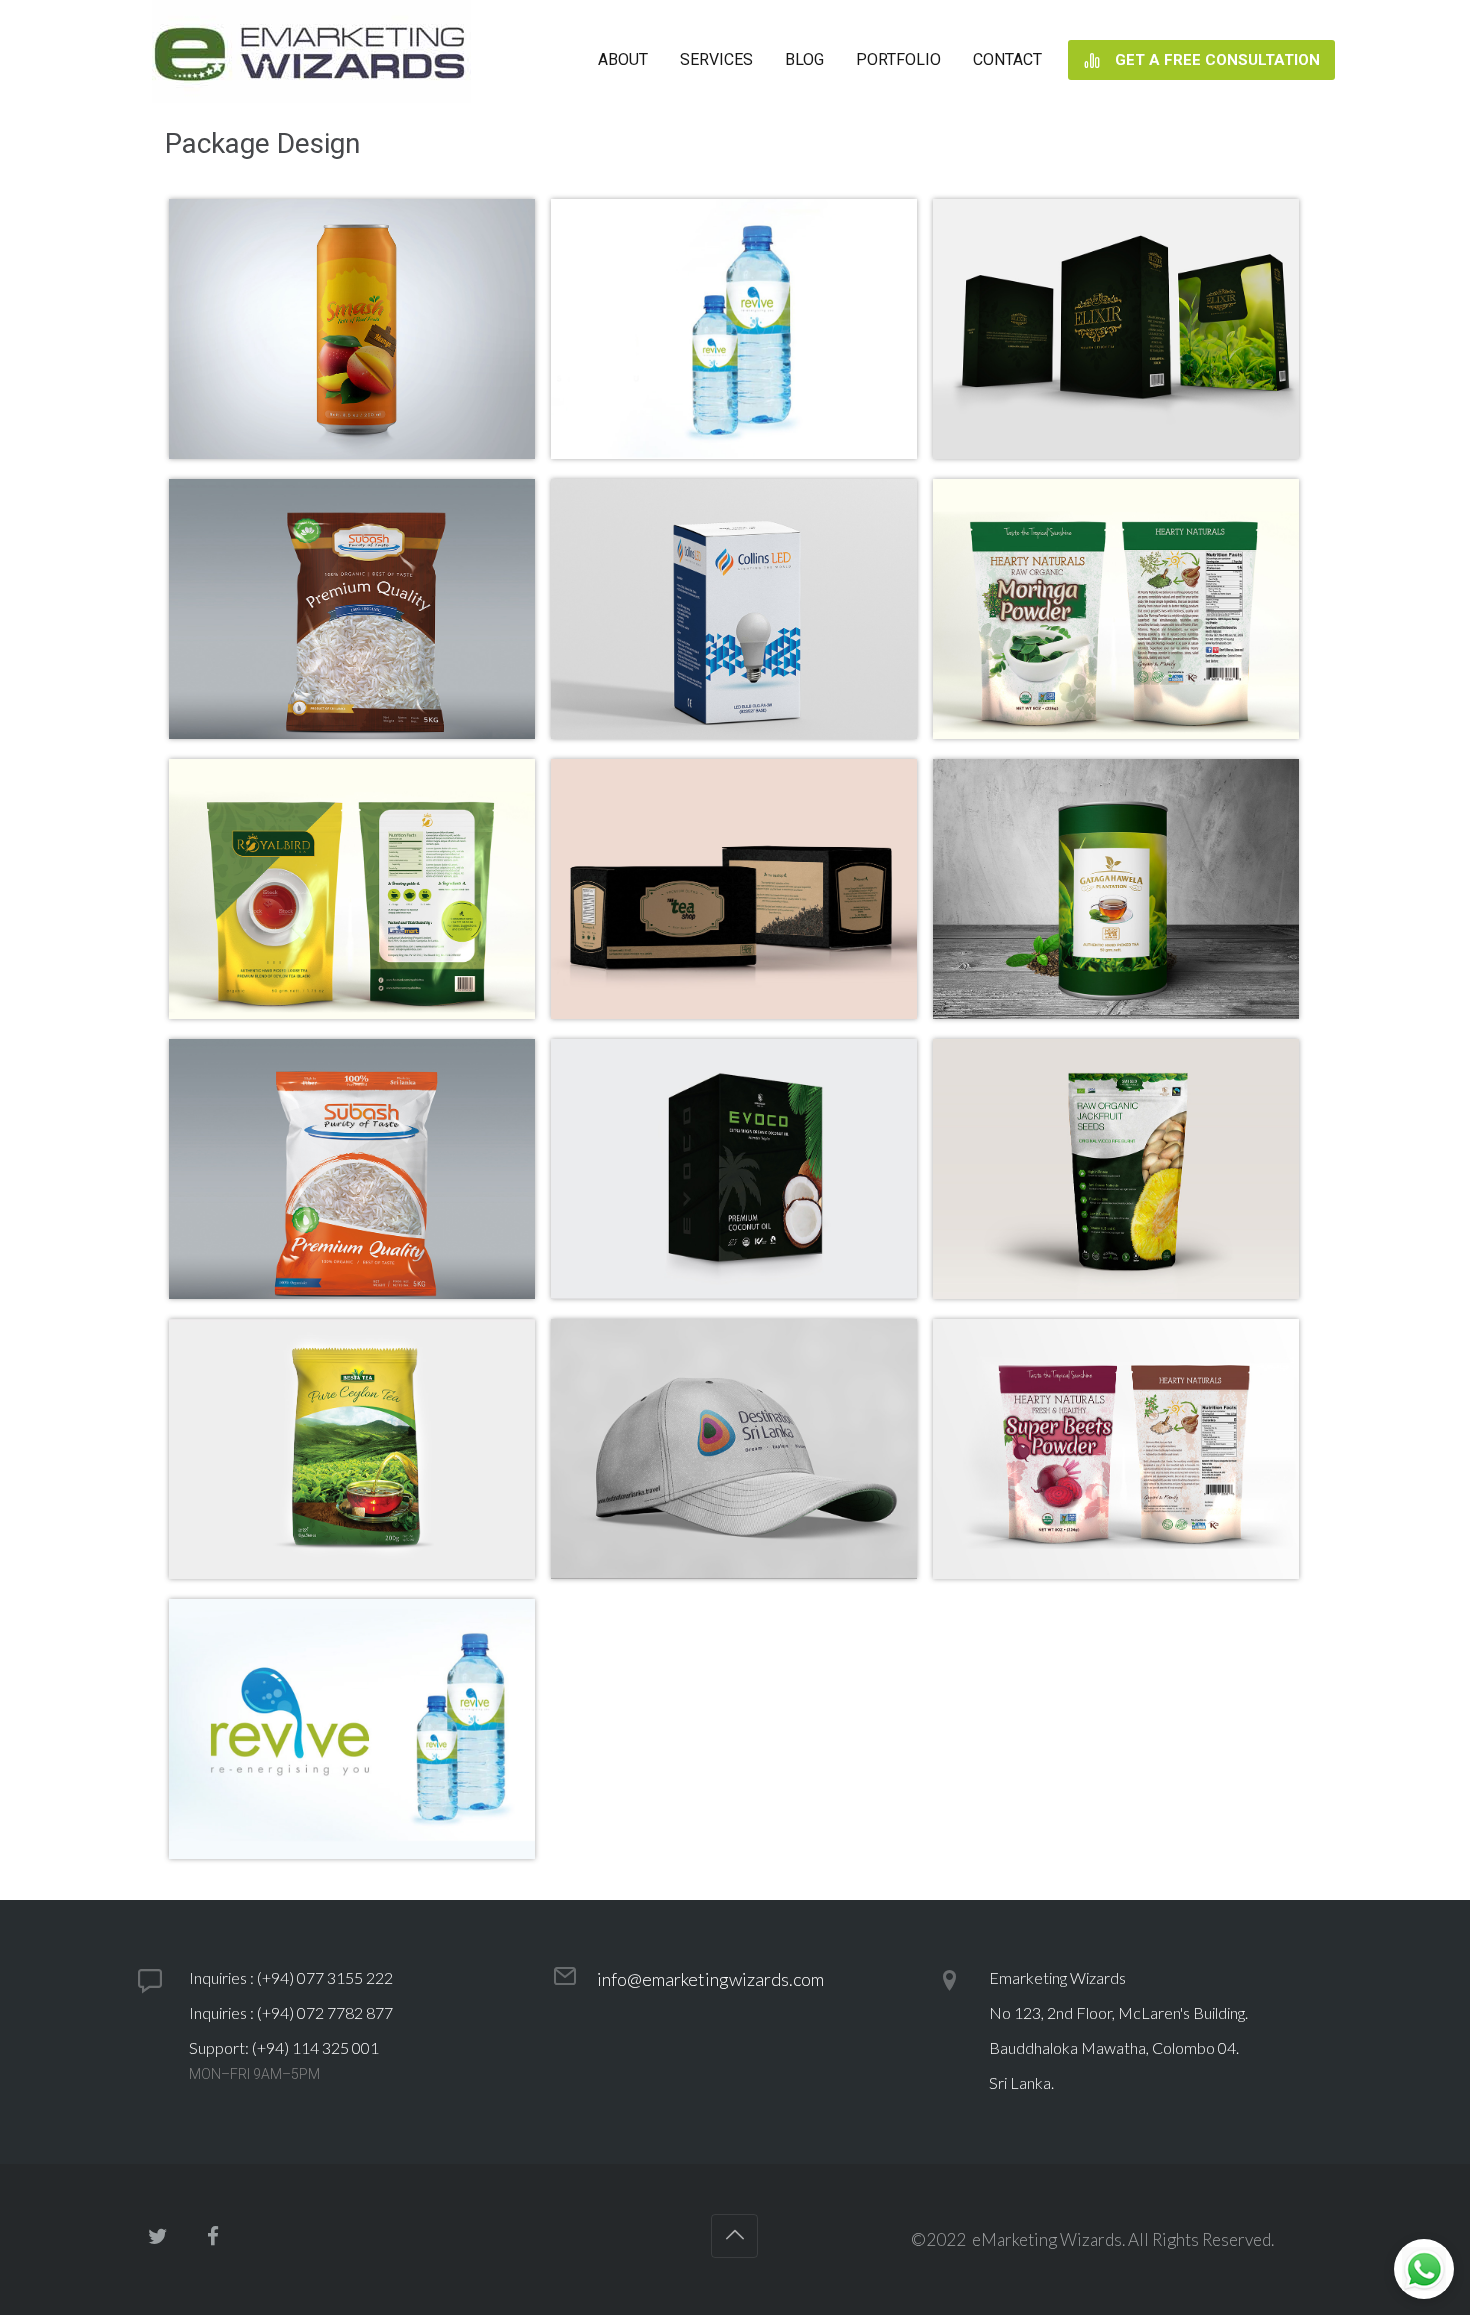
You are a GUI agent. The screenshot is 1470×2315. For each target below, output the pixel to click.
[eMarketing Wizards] (311, 60)
